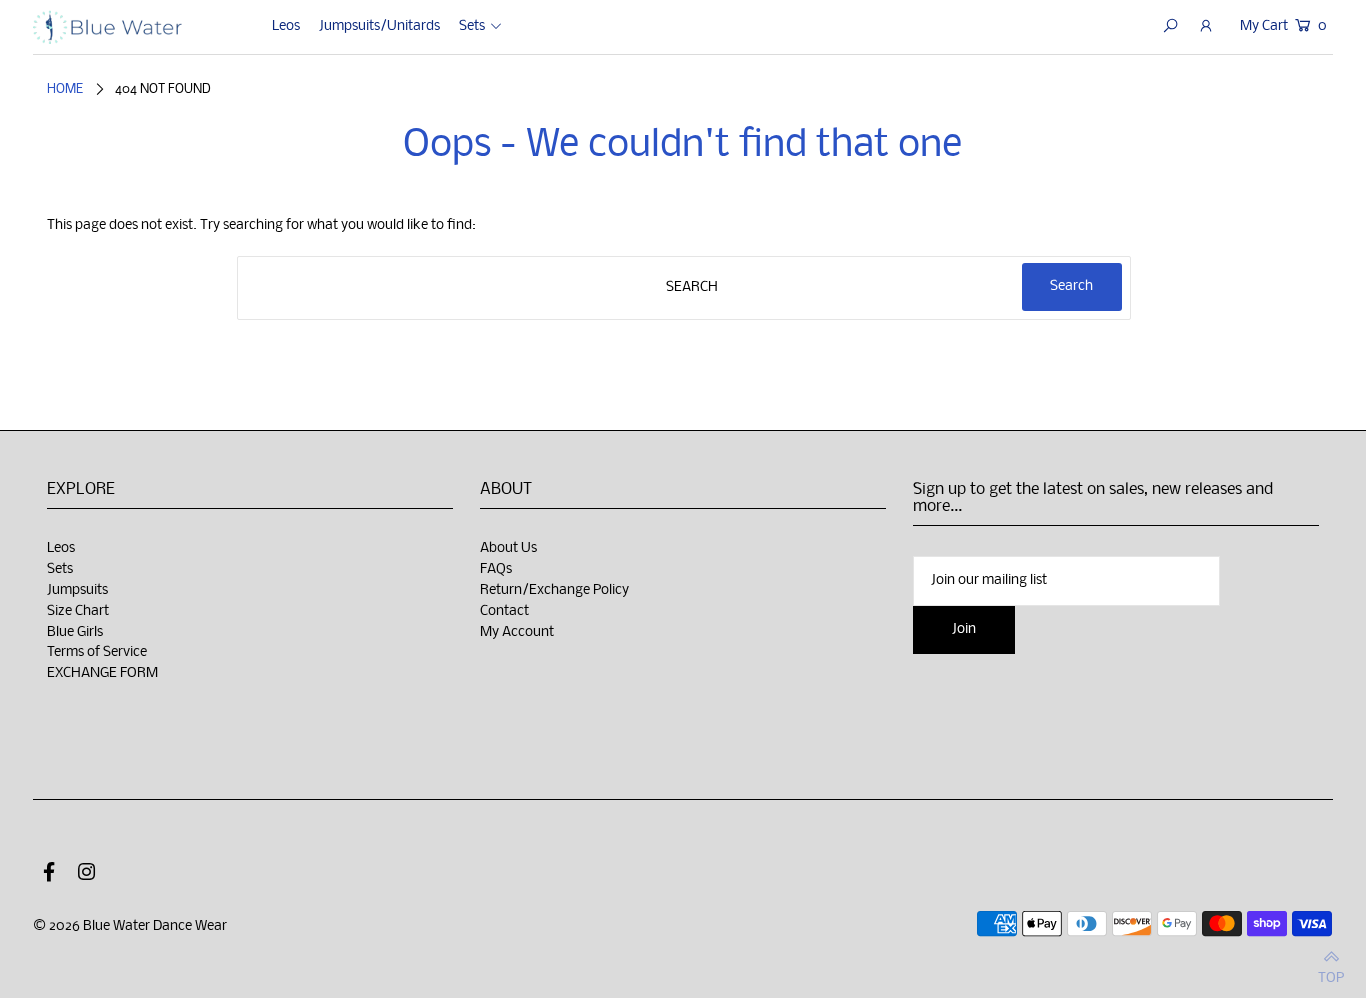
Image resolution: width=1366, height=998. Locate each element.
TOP (1331, 974)
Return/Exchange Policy (554, 590)
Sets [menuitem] (472, 26)
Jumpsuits (77, 590)
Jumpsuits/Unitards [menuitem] (379, 26)
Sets (60, 569)
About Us (508, 548)
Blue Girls (75, 632)
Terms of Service (97, 652)
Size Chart (78, 611)
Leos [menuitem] (286, 26)
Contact (504, 611)
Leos (61, 548)
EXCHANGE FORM (102, 673)
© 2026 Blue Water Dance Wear (130, 926)
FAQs (496, 569)
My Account (517, 632)
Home (65, 89)
